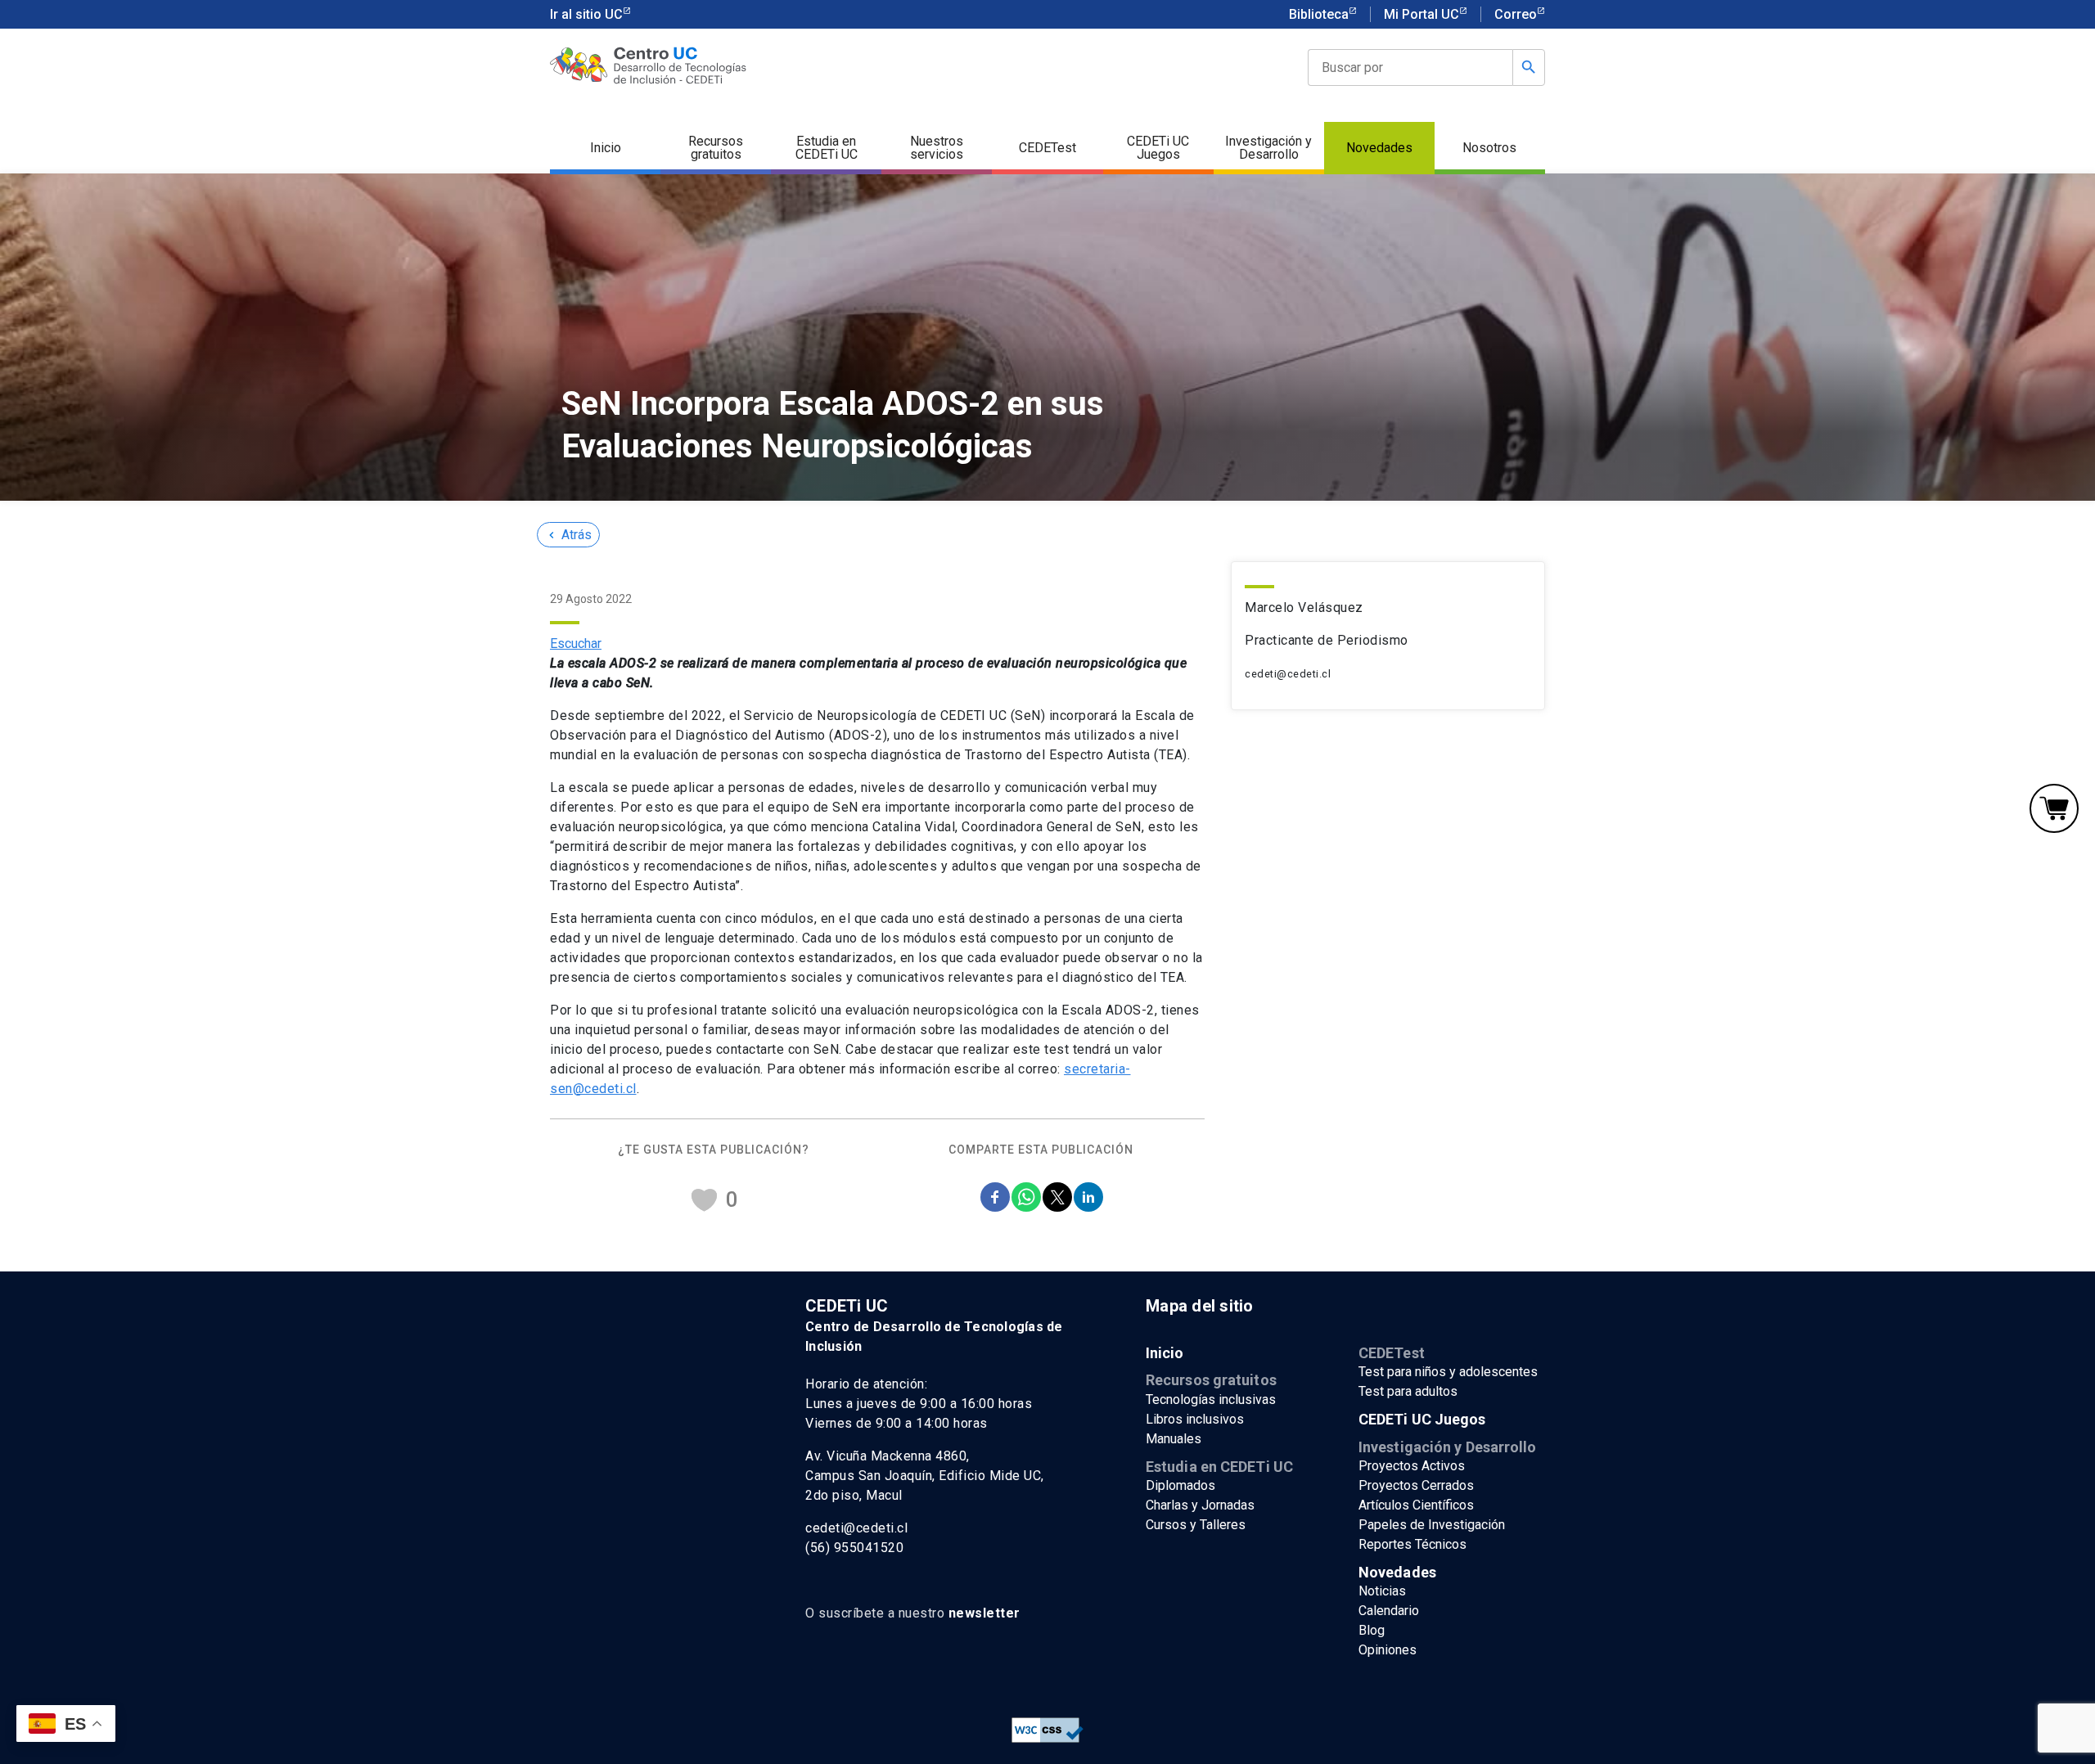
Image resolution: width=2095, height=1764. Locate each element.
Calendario (1389, 1611)
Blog (1372, 1630)
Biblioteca (1319, 14)
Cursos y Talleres (1196, 1525)
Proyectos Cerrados (1416, 1485)
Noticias (1382, 1591)
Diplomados (1180, 1485)
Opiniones (1388, 1650)
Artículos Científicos (1416, 1505)
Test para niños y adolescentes (1448, 1372)
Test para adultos (1408, 1391)
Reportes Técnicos (1412, 1544)
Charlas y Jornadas (1200, 1505)
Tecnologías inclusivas (1211, 1399)
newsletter (984, 1613)
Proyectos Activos (1412, 1466)
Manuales (1174, 1439)
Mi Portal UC (1421, 14)
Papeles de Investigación (1432, 1525)
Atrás (568, 535)
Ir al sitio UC (586, 14)
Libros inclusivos (1195, 1419)
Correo (1516, 14)
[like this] (704, 1199)
